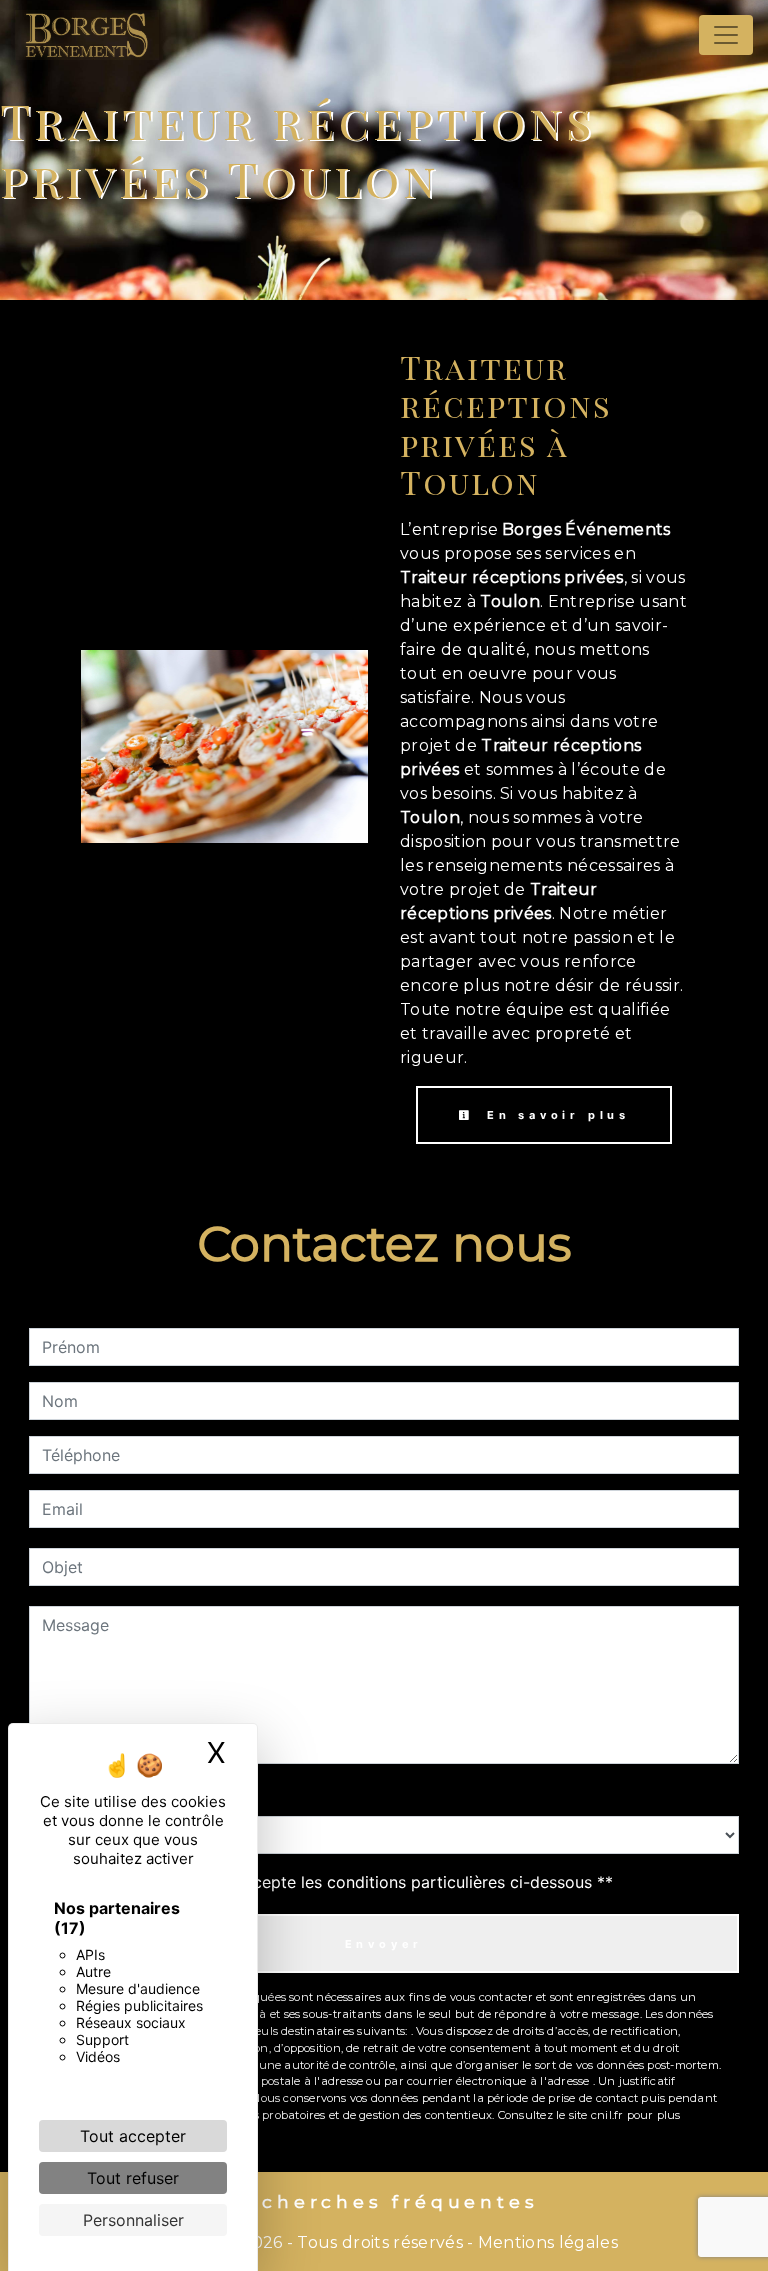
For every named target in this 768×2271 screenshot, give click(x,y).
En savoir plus (554, 1115)
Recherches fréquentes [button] (384, 2201)
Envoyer (384, 1944)
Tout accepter (133, 2136)
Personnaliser (133, 2220)
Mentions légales (546, 2242)
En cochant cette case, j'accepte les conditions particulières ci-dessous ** (331, 1882)
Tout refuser (133, 2178)
